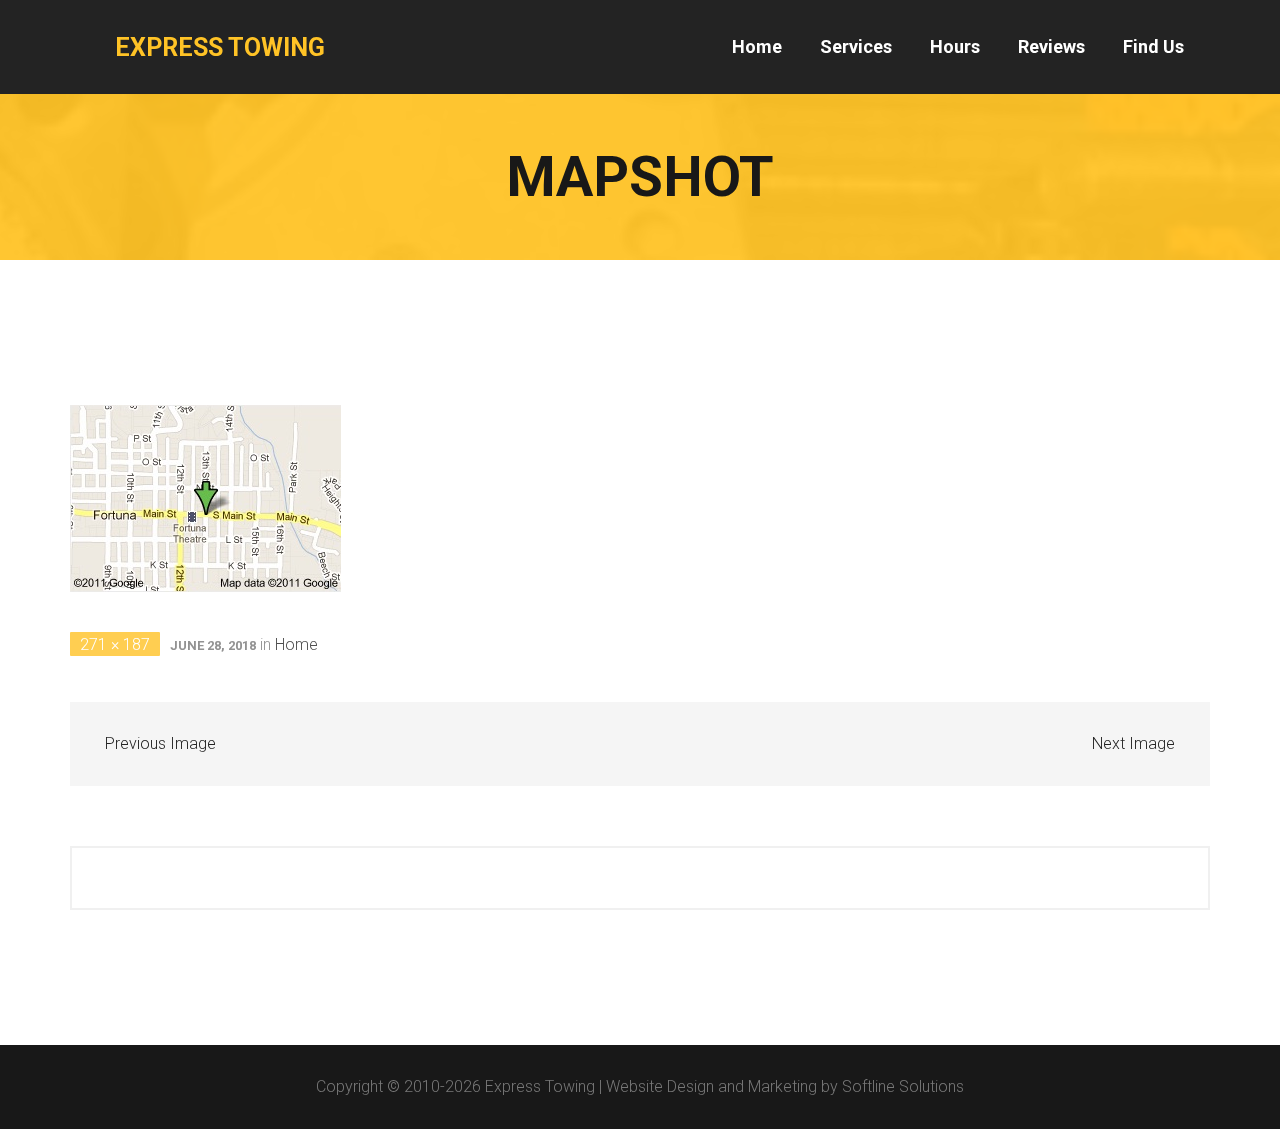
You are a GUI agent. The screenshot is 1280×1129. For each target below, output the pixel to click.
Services (856, 46)
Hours (955, 46)
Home (757, 46)
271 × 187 (115, 644)
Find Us (1153, 46)
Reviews (1051, 46)
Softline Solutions (903, 1086)
